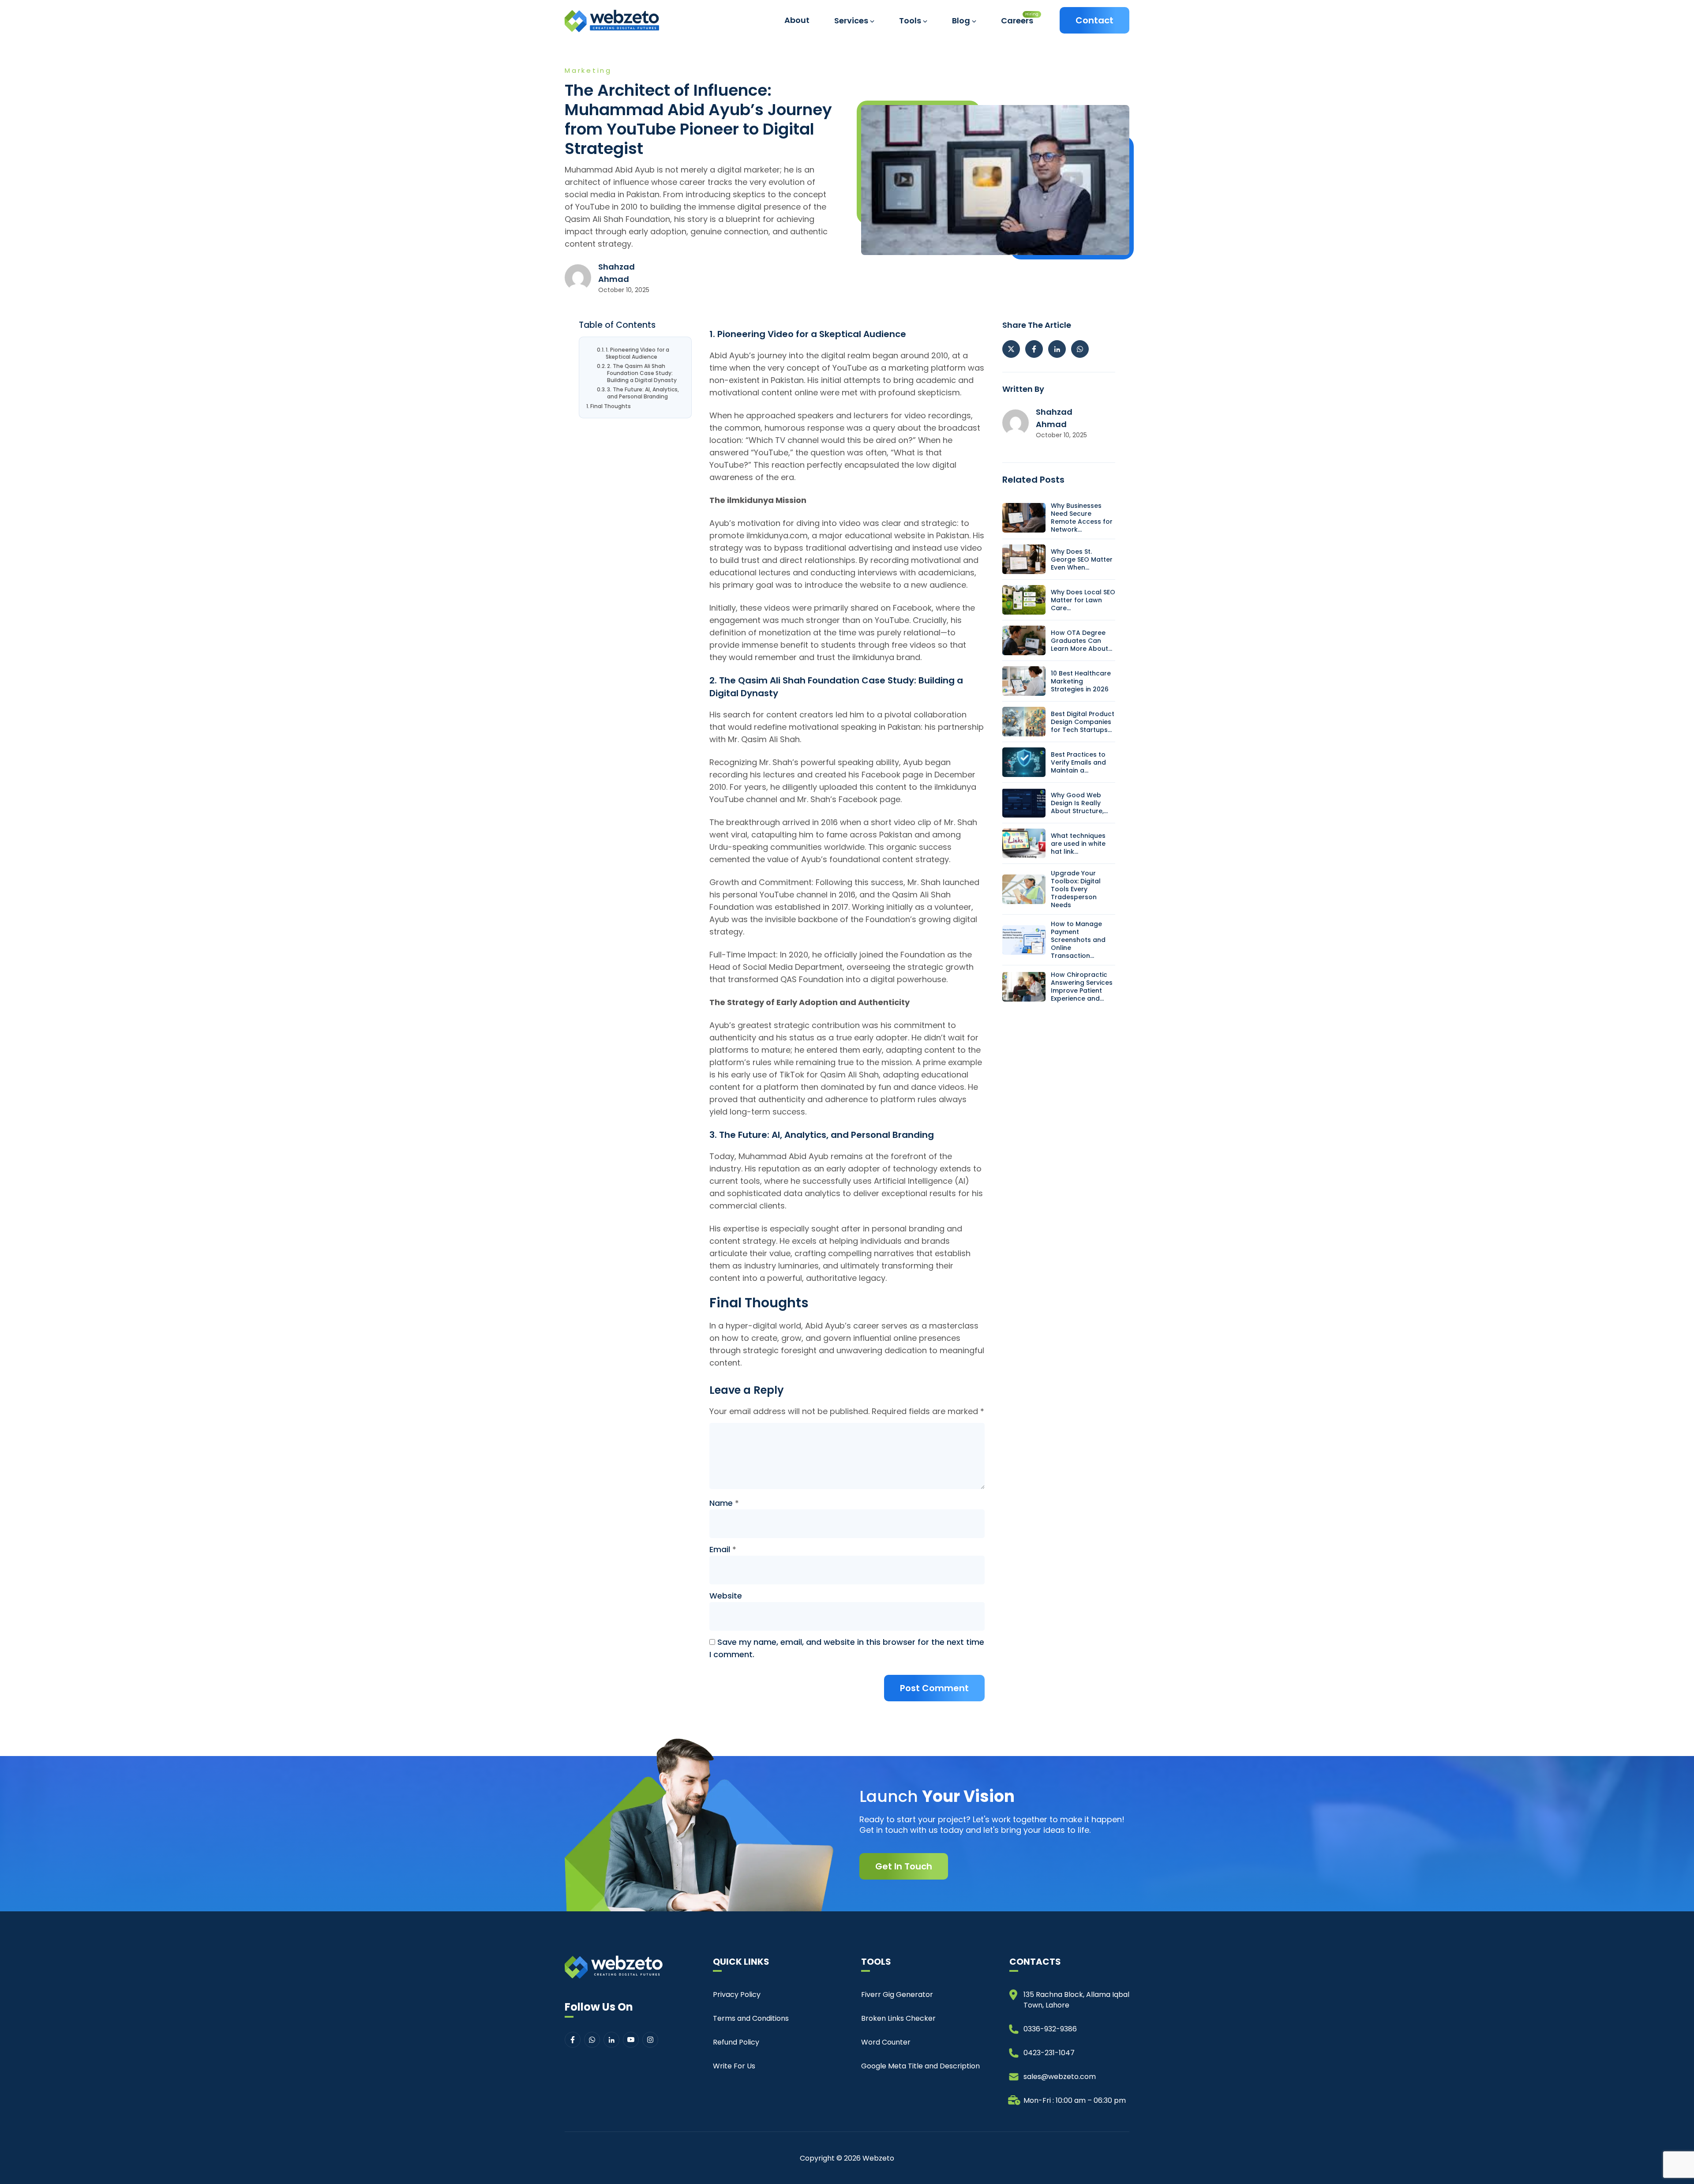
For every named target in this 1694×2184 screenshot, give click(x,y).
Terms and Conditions (751, 2018)
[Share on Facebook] (1034, 349)
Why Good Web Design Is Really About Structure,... (1079, 803)
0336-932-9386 (1050, 2029)
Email (723, 1549)
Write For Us (734, 2066)
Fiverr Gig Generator (897, 1994)
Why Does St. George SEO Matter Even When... (1082, 559)
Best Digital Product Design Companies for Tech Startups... (1083, 722)
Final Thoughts (611, 406)
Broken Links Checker (898, 2018)
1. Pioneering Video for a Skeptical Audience (637, 353)
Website (726, 1596)
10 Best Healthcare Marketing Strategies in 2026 (1081, 681)
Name (724, 1503)
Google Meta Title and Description (920, 2066)
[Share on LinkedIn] (1057, 349)
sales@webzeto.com (1060, 2077)
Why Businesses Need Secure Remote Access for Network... (1082, 518)
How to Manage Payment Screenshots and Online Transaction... (1078, 940)
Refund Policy (736, 2042)
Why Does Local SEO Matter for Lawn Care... (1083, 600)
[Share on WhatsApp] (1080, 349)
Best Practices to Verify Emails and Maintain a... (1078, 762)
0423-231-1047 (1049, 2053)
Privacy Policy (737, 1994)
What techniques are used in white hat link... (1078, 844)
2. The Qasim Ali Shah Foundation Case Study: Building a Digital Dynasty (642, 373)
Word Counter (886, 2042)
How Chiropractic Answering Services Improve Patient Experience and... (1082, 987)
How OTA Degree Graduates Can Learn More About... (1081, 641)
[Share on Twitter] (1011, 349)
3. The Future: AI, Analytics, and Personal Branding (643, 393)
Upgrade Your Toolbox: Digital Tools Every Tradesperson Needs (1076, 889)
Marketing (588, 70)
